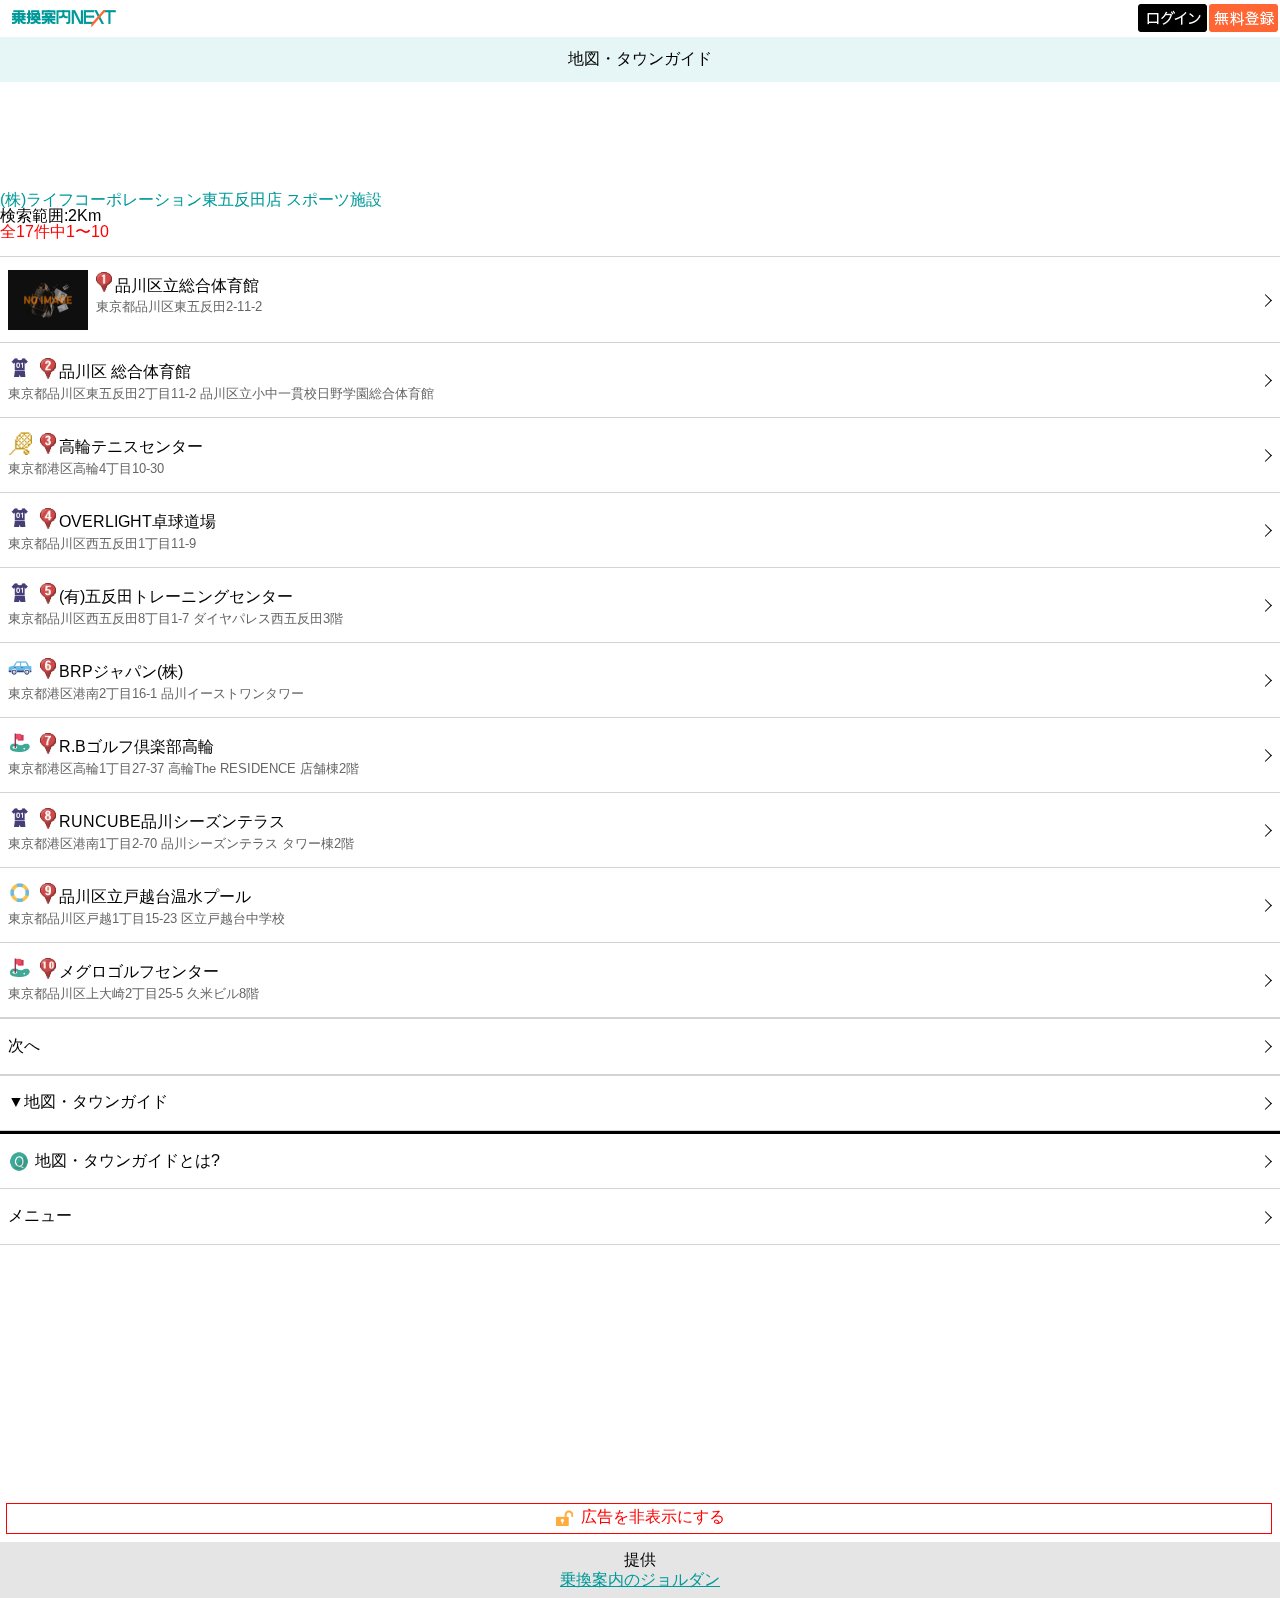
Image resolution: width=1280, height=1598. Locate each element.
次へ (24, 1045)
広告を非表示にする (653, 1517)
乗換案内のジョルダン (640, 1579)
